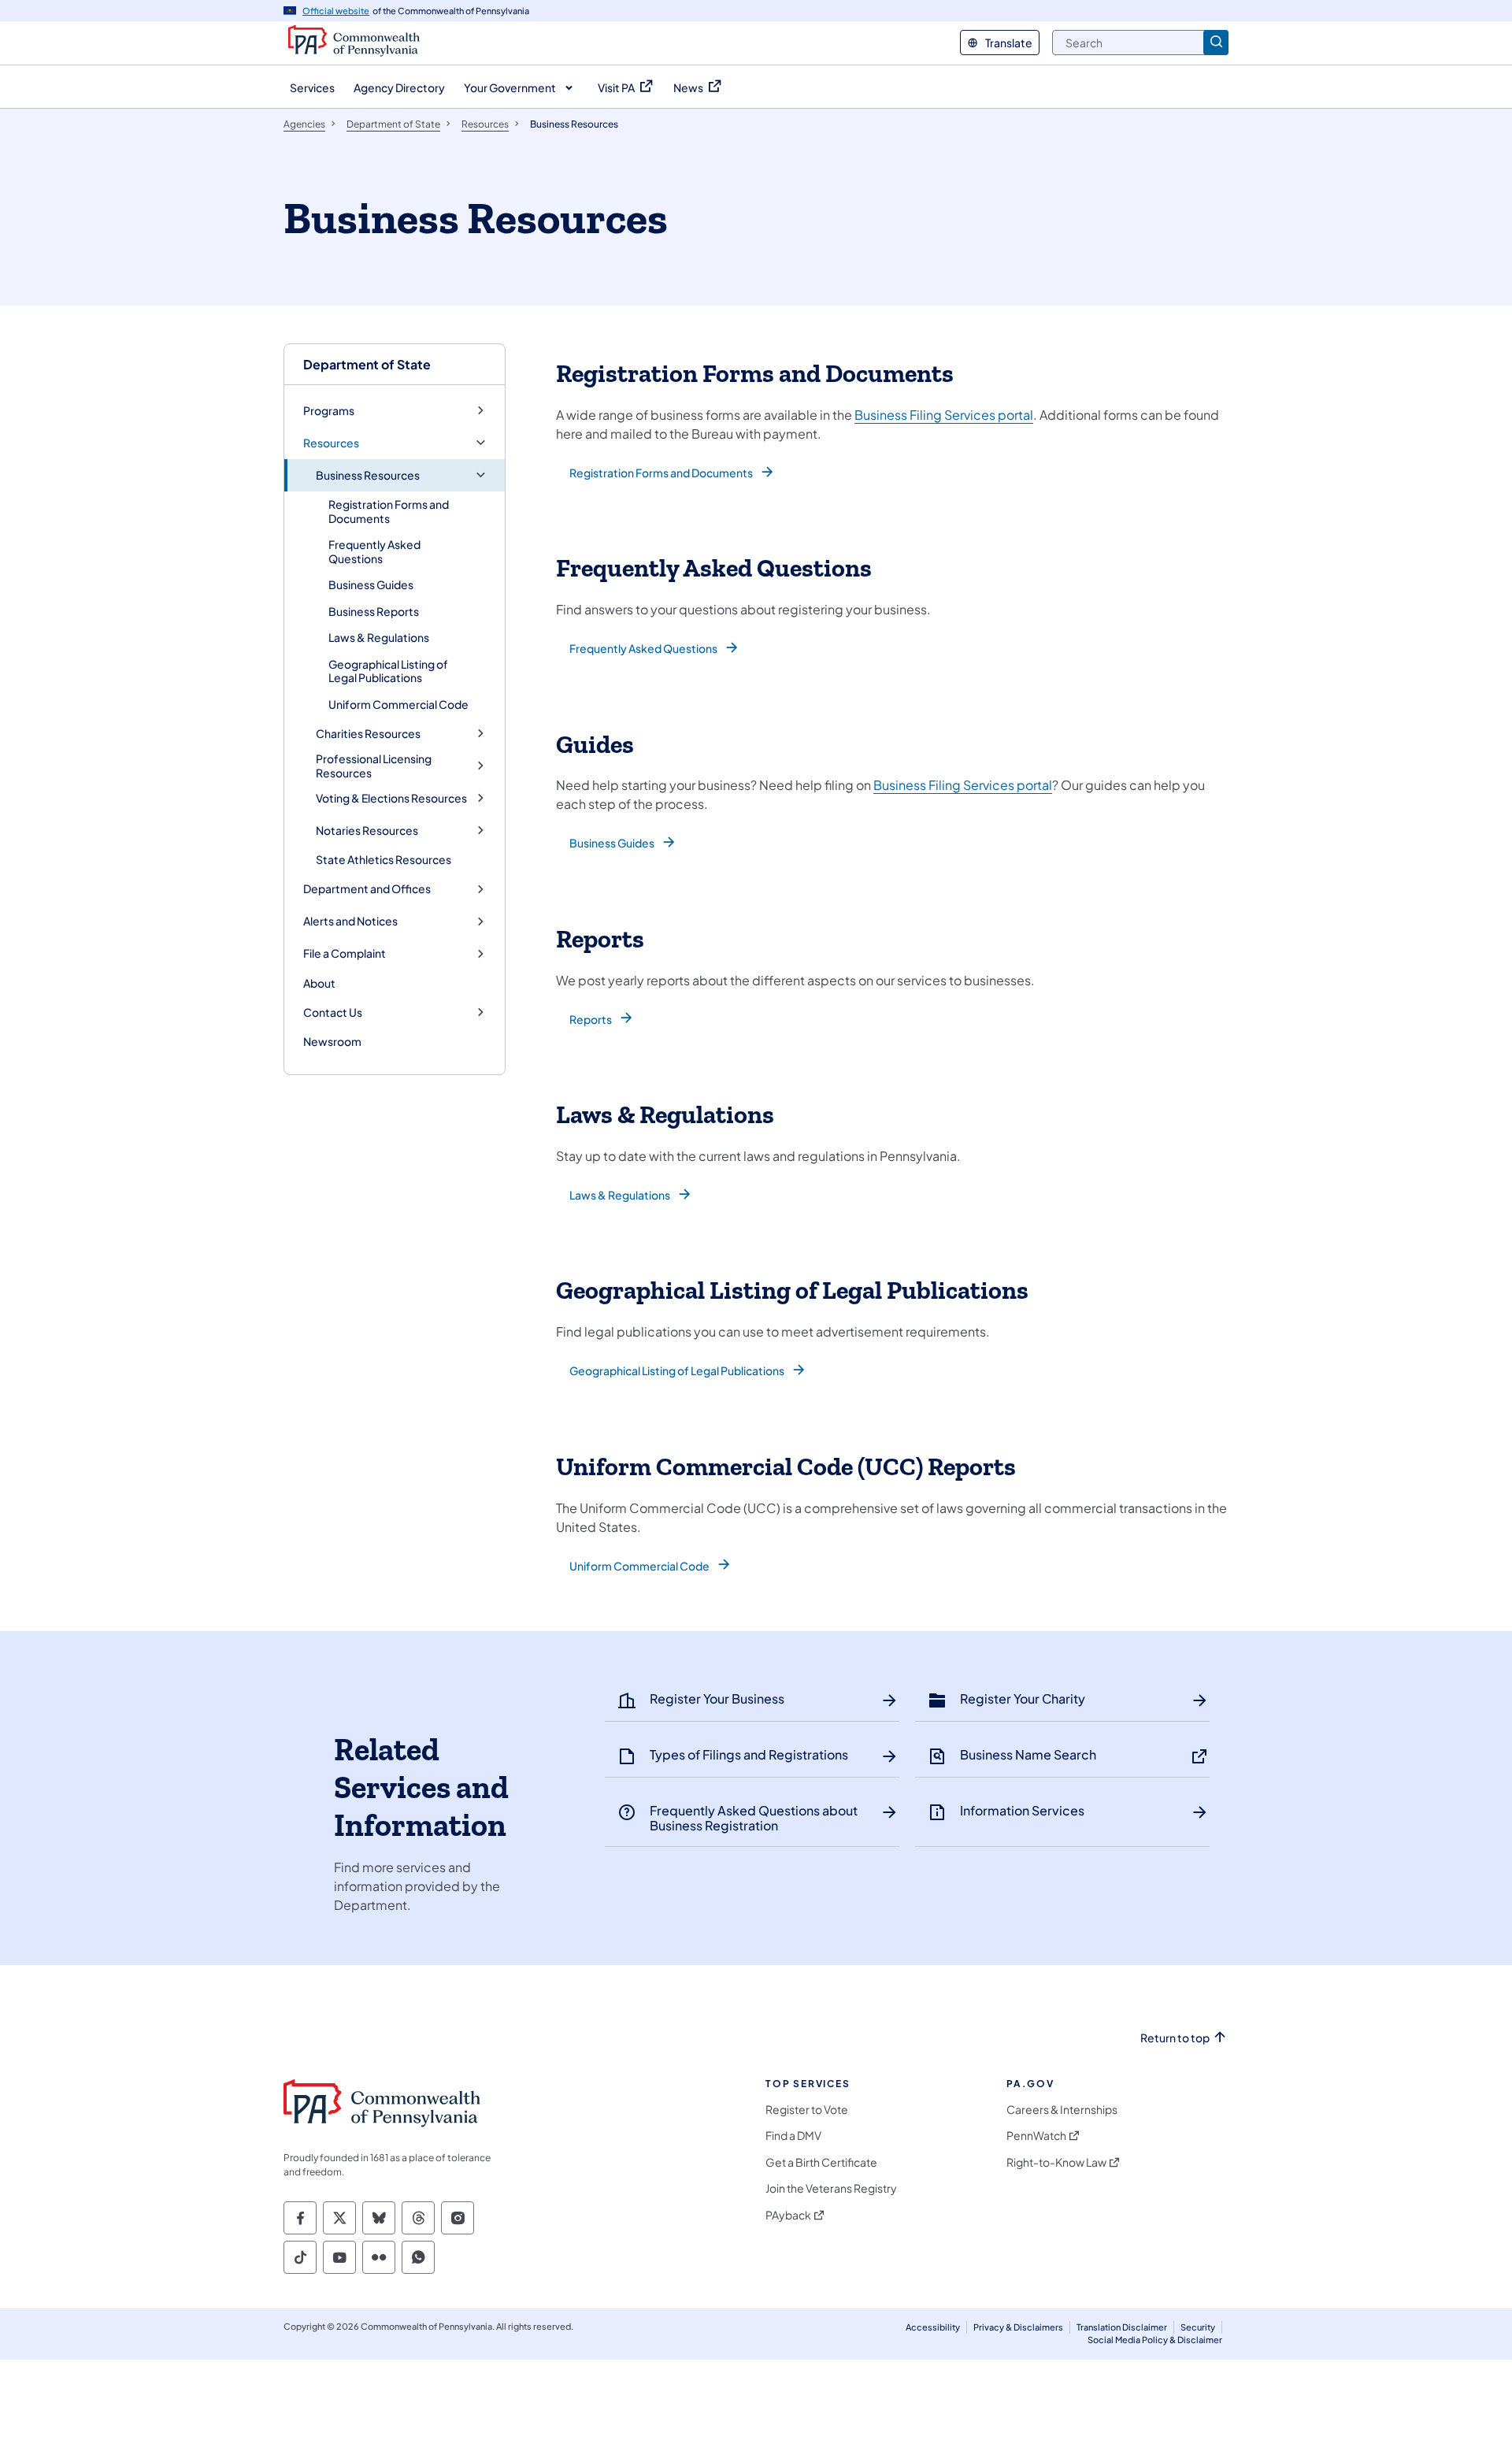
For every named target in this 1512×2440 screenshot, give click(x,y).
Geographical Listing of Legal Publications (388, 671)
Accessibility (933, 2327)
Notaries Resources (367, 831)
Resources (331, 443)
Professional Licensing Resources (374, 766)
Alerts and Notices (350, 921)
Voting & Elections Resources (391, 798)
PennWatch (1036, 2136)
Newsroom (332, 1041)
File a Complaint (345, 953)
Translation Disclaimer (1122, 2327)
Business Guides (371, 584)
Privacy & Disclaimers (1018, 2327)
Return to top (1175, 2038)
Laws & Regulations (379, 637)
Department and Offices (367, 889)
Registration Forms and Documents (389, 511)
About (319, 983)
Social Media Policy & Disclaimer (1155, 2340)
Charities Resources (368, 734)
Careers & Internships (1062, 2110)
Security (1198, 2327)
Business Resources (368, 475)
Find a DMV (793, 2136)
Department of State (367, 364)
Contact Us (333, 1012)
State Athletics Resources (384, 859)
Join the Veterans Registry (831, 2188)
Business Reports (374, 611)
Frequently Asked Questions (374, 551)
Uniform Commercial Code (398, 704)
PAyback (788, 2215)
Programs (329, 411)
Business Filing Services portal (944, 415)
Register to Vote (807, 2110)
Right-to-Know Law (1056, 2162)
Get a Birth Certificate (821, 2162)
